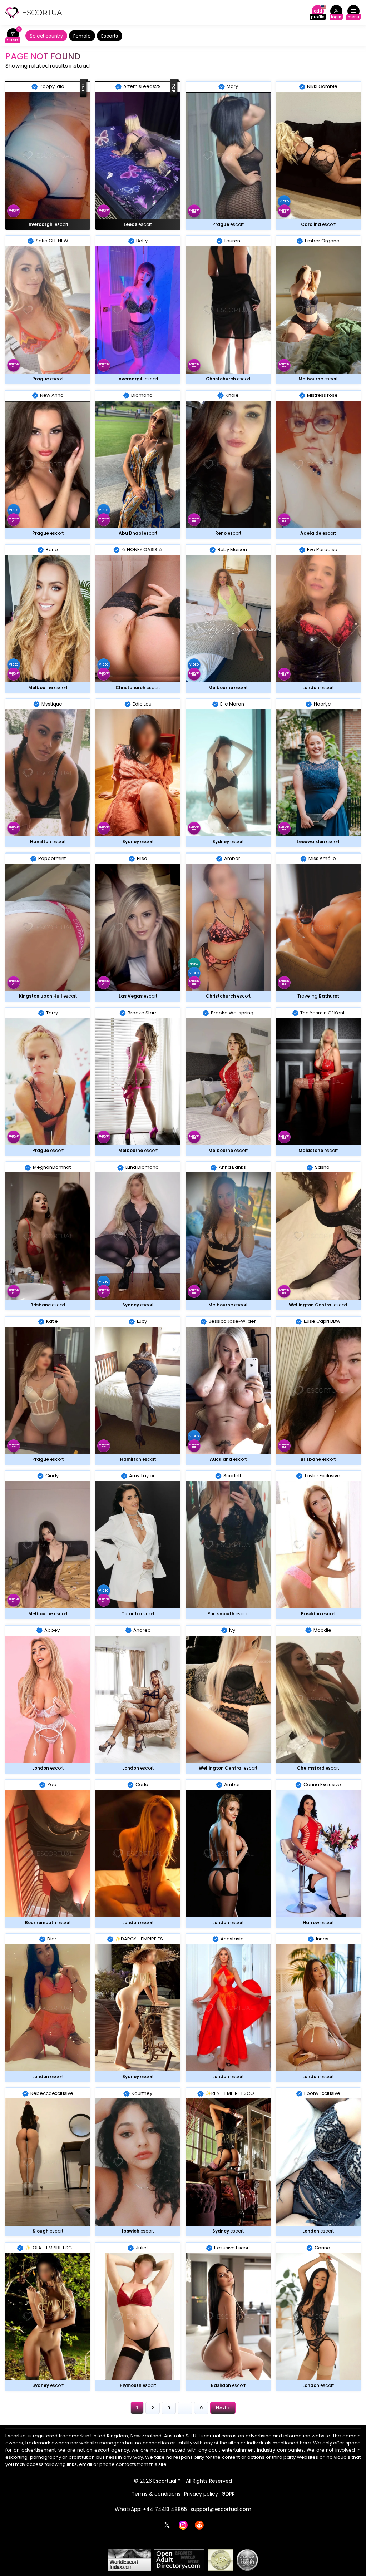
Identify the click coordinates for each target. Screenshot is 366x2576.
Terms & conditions (156, 2494)
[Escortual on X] (167, 2525)
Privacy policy (201, 2494)
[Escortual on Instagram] (183, 2525)
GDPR (228, 2494)
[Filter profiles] (13, 36)
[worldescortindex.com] (129, 2560)
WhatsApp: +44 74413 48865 (151, 2509)
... (185, 2408)
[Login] (336, 13)
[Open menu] (353, 13)
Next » (223, 2408)
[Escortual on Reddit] (199, 2525)
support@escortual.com (221, 2509)
